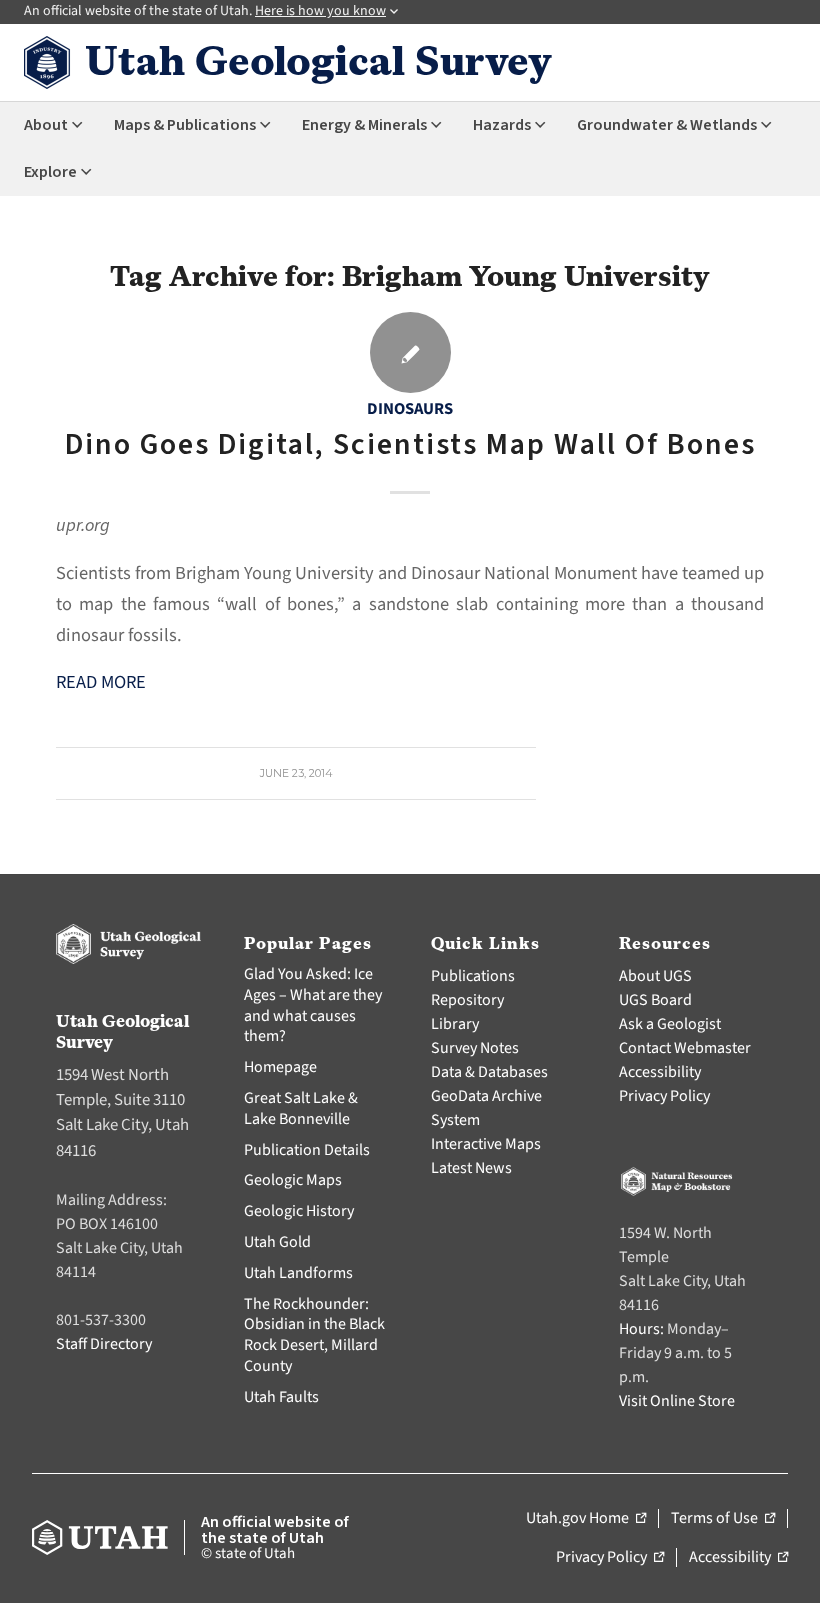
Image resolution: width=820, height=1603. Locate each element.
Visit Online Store (677, 1401)
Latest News (471, 1168)
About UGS (655, 976)
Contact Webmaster (685, 1048)
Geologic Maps (293, 1180)
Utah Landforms (298, 1273)
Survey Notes (475, 1048)
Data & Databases (489, 1072)
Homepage (280, 1067)
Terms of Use (723, 1519)
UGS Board (655, 1000)
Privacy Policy (664, 1096)
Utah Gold (277, 1242)
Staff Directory (104, 1344)
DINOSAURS (410, 409)
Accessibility (660, 1072)
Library (455, 1024)
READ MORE (101, 682)
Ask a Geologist (670, 1024)
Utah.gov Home (586, 1519)
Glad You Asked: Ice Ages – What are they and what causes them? (313, 1005)
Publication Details (307, 1150)
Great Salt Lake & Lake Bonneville (301, 1108)
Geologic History (299, 1211)
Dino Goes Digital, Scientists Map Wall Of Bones (410, 444)
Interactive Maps (486, 1144)
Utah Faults (281, 1397)
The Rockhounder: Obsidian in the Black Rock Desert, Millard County (314, 1335)
